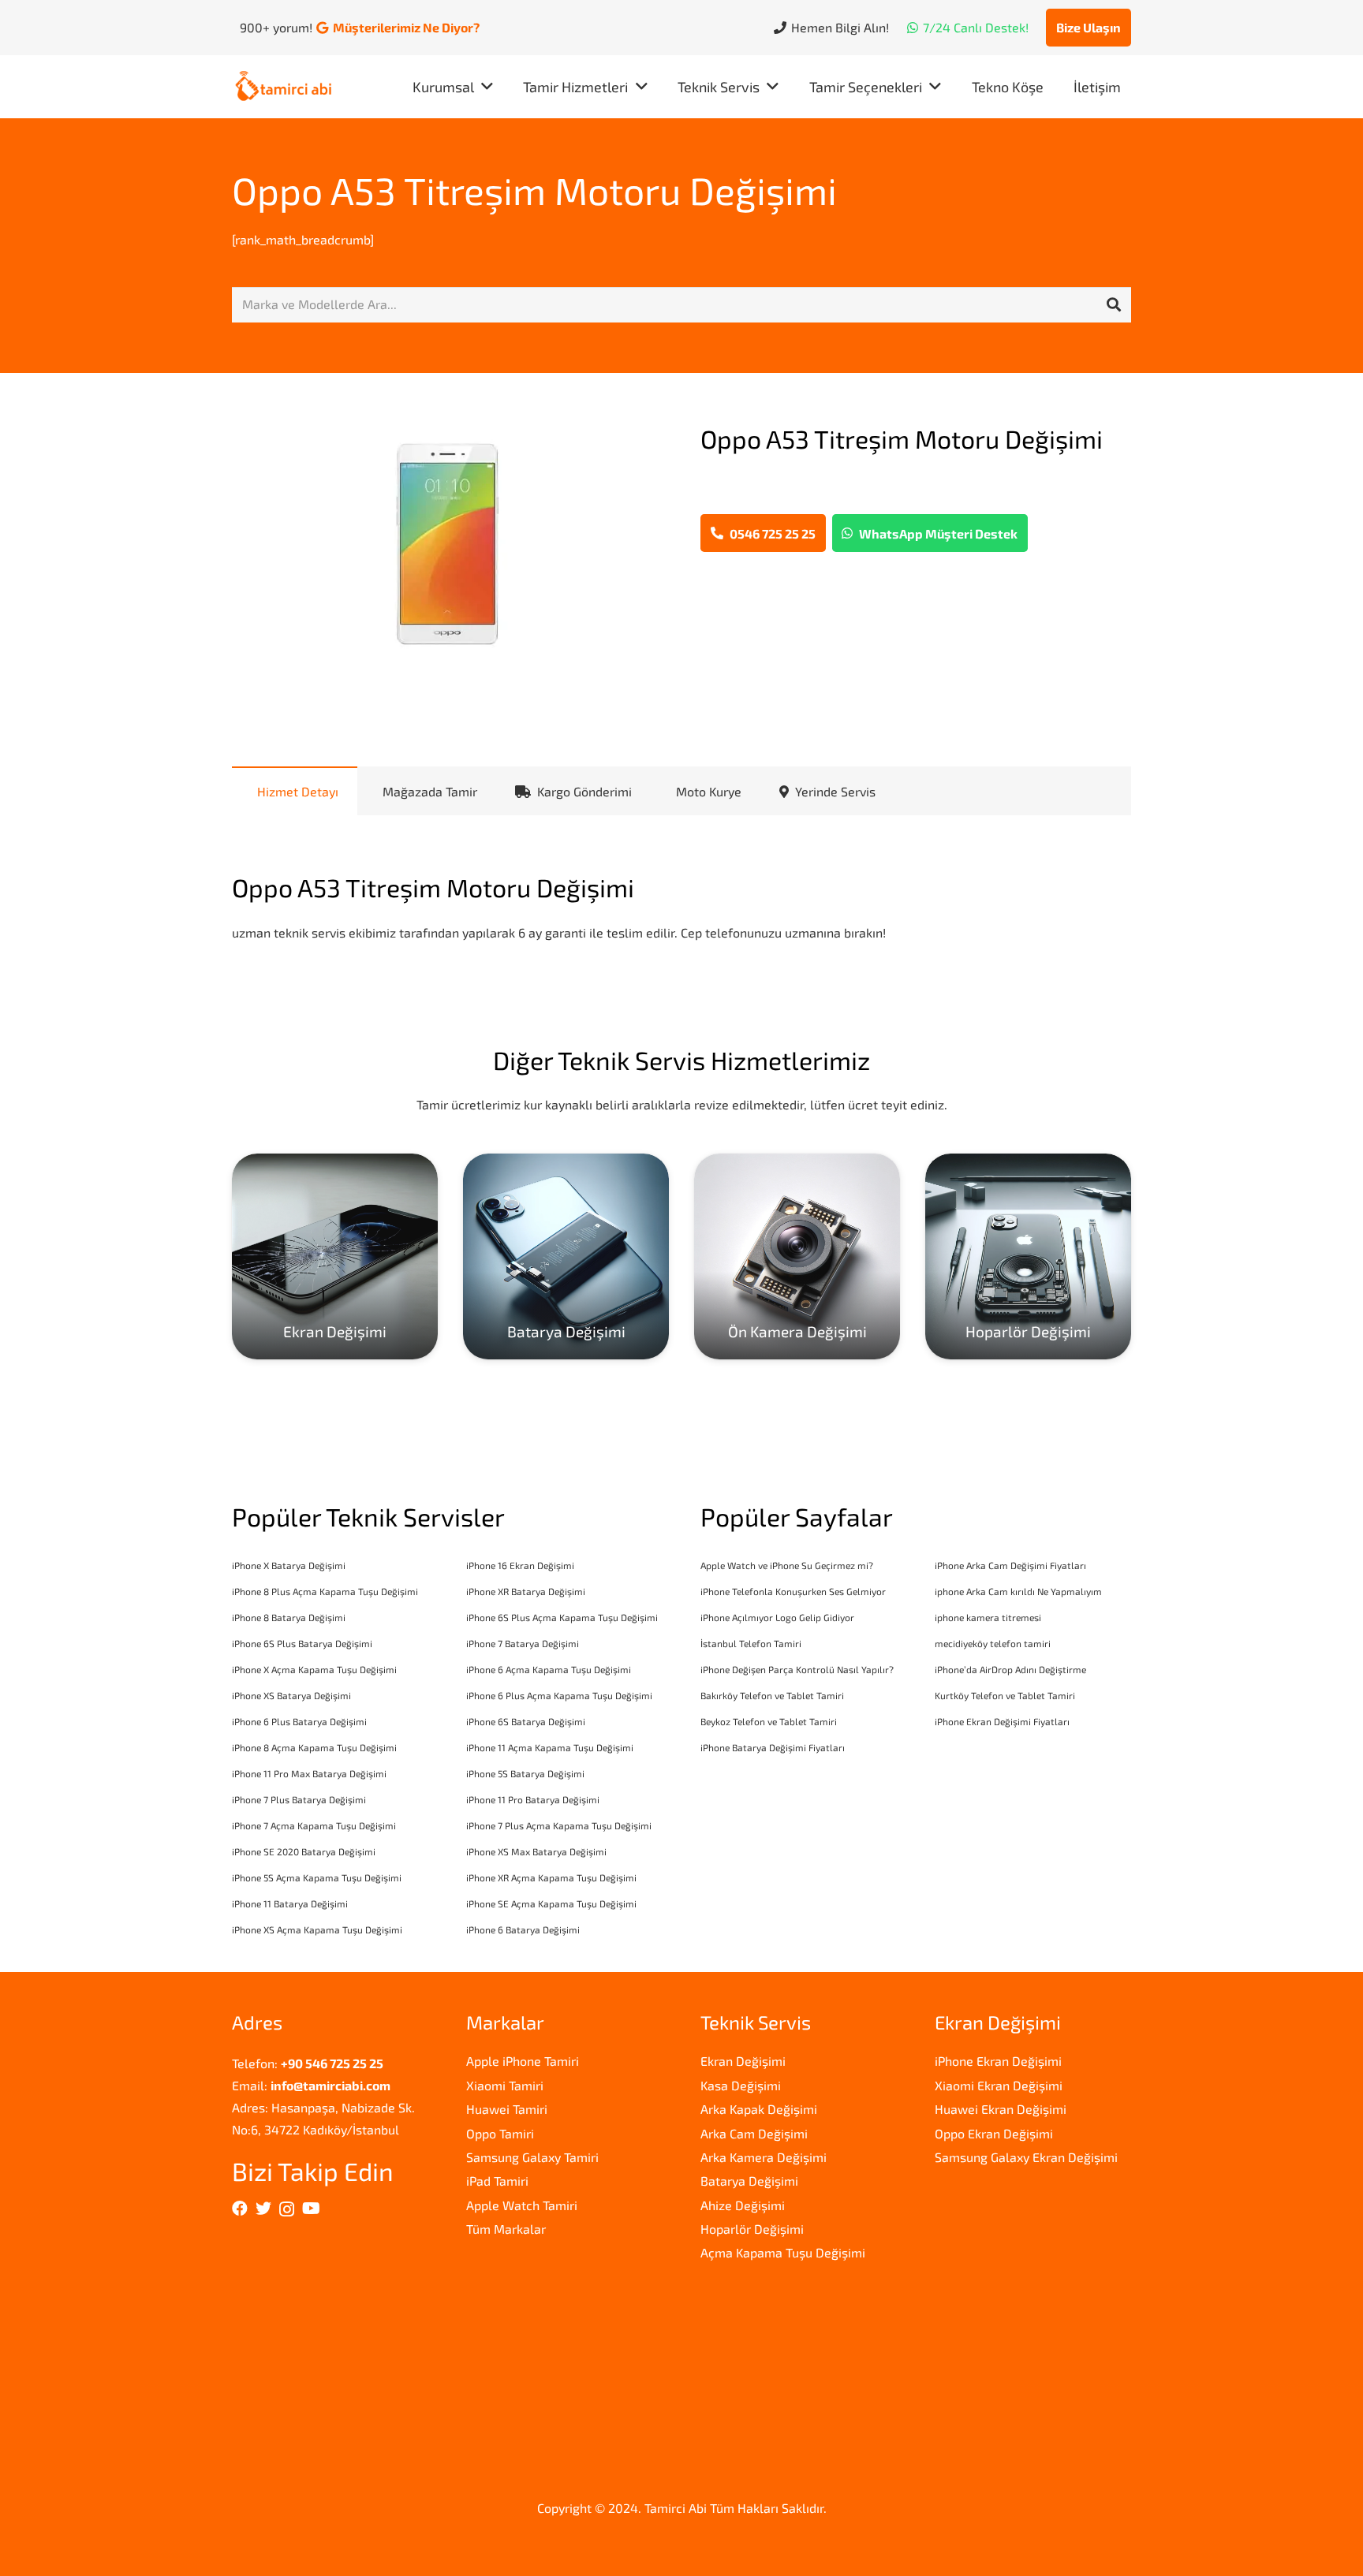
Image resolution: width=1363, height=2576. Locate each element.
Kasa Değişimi (741, 2085)
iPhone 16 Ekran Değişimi (520, 1565)
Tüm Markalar (506, 2229)
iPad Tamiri (497, 2181)
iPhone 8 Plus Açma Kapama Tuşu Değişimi (325, 1591)
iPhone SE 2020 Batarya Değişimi (304, 1851)
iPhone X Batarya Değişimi (289, 1565)
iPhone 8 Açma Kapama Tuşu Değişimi (314, 1747)
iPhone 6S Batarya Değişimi (526, 1721)
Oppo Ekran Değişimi (994, 2133)
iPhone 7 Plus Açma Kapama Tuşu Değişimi (559, 1825)
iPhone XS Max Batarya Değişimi (536, 1851)
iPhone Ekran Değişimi (998, 2061)
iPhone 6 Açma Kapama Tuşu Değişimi (549, 1669)
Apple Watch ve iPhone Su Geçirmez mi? (787, 1565)
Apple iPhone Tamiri (523, 2061)
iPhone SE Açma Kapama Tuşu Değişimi (551, 1903)
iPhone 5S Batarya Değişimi (525, 1773)
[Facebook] (240, 2209)
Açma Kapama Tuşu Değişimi (783, 2252)
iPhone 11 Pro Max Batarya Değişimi (309, 1773)
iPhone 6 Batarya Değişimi (523, 1929)
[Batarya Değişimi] (566, 1256)
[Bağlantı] (284, 87)
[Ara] (1114, 305)
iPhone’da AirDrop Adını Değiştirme (1010, 1669)
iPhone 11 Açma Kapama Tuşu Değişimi (550, 1747)
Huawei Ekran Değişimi (1001, 2109)
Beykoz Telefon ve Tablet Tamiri (769, 1721)
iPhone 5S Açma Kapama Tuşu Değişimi (317, 1877)
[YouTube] (311, 2209)
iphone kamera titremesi (988, 1617)
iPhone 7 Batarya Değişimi (523, 1643)
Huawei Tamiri (507, 2109)
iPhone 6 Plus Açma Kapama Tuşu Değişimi (559, 1695)
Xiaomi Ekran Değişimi (999, 2085)
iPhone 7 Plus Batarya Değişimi (299, 1799)
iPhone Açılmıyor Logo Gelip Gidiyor (777, 1617)
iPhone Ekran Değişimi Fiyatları (1002, 1721)
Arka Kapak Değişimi (759, 2109)
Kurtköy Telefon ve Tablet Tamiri (1005, 1695)
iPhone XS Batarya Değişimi (291, 1695)
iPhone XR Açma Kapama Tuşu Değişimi (551, 1877)
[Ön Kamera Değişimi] (797, 1256)
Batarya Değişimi (749, 2181)
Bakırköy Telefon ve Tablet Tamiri (772, 1695)
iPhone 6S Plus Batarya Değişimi (302, 1643)
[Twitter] (263, 2209)
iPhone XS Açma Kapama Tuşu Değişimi (317, 1929)
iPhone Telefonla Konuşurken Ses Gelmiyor (793, 1591)
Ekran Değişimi (743, 2061)
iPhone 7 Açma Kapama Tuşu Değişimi (314, 1825)
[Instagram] (287, 2209)
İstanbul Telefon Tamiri (751, 1643)
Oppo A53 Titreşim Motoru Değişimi (534, 190)
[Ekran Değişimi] (335, 1256)
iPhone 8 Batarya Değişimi (289, 1617)
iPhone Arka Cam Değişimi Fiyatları (1010, 1565)
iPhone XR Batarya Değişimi (526, 1591)
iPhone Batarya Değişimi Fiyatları (773, 1747)
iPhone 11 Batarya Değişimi (290, 1903)
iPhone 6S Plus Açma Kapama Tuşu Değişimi (562, 1617)
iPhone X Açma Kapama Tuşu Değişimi (314, 1669)
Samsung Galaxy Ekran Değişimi (1026, 2157)
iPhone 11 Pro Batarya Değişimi (533, 1799)
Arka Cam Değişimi (754, 2133)
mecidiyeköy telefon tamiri (993, 1643)
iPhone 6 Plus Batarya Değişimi (299, 1721)
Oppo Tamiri (500, 2133)
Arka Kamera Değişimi (764, 2157)
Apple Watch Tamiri (522, 2205)
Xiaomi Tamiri (505, 2085)
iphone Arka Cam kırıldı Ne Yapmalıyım (1018, 1591)
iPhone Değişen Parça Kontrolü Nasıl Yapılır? (797, 1669)
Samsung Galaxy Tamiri (532, 2157)
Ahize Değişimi (743, 2205)
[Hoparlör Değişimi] (1028, 1256)
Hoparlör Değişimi (752, 2229)
